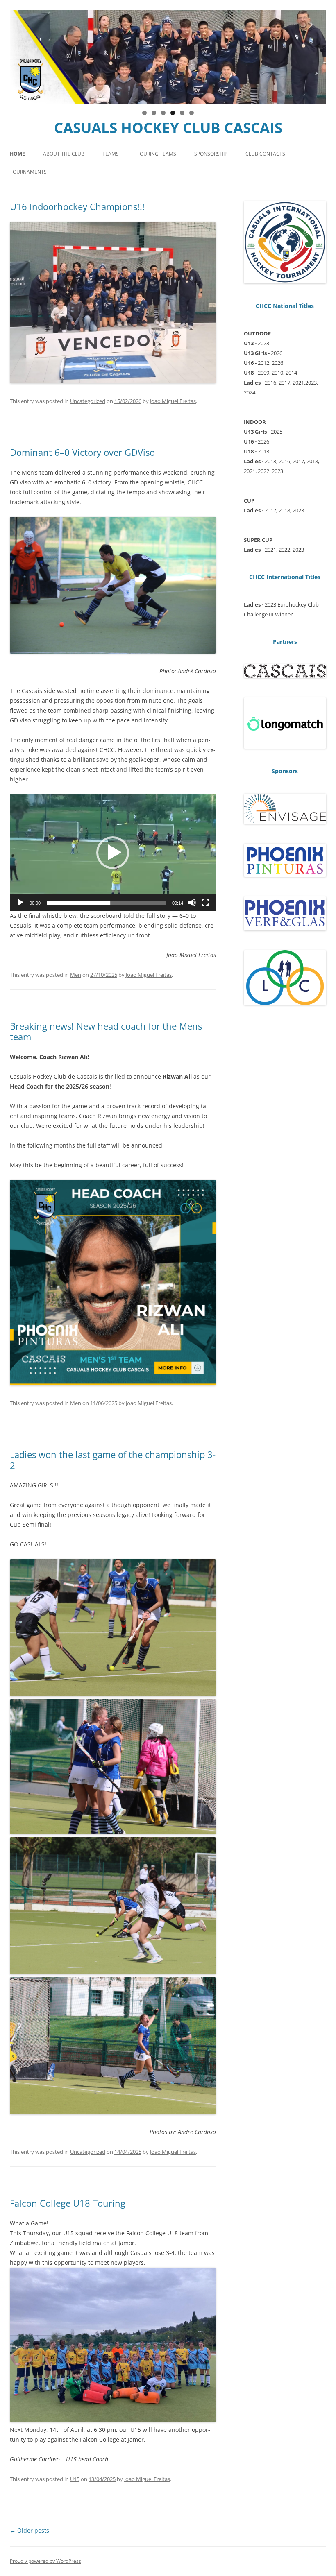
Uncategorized (88, 401)
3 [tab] (163, 113)
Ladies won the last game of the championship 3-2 (113, 1460)
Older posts (30, 2530)
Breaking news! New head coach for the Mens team (106, 1031)
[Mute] (192, 903)
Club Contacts (265, 154)
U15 (75, 2479)
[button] (113, 853)
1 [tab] (144, 113)
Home (17, 154)
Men (76, 975)
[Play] (20, 903)
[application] (113, 852)
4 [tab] (173, 113)
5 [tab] (182, 113)
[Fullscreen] (205, 903)
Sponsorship (211, 154)
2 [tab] (154, 113)
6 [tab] (192, 113)
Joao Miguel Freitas (173, 401)
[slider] (106, 903)
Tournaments (28, 172)
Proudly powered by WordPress (45, 2561)
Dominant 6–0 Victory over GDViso (82, 452)
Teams (111, 154)
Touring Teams (157, 154)
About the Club (64, 154)
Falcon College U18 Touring (68, 2203)
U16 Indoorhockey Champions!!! (77, 206)
